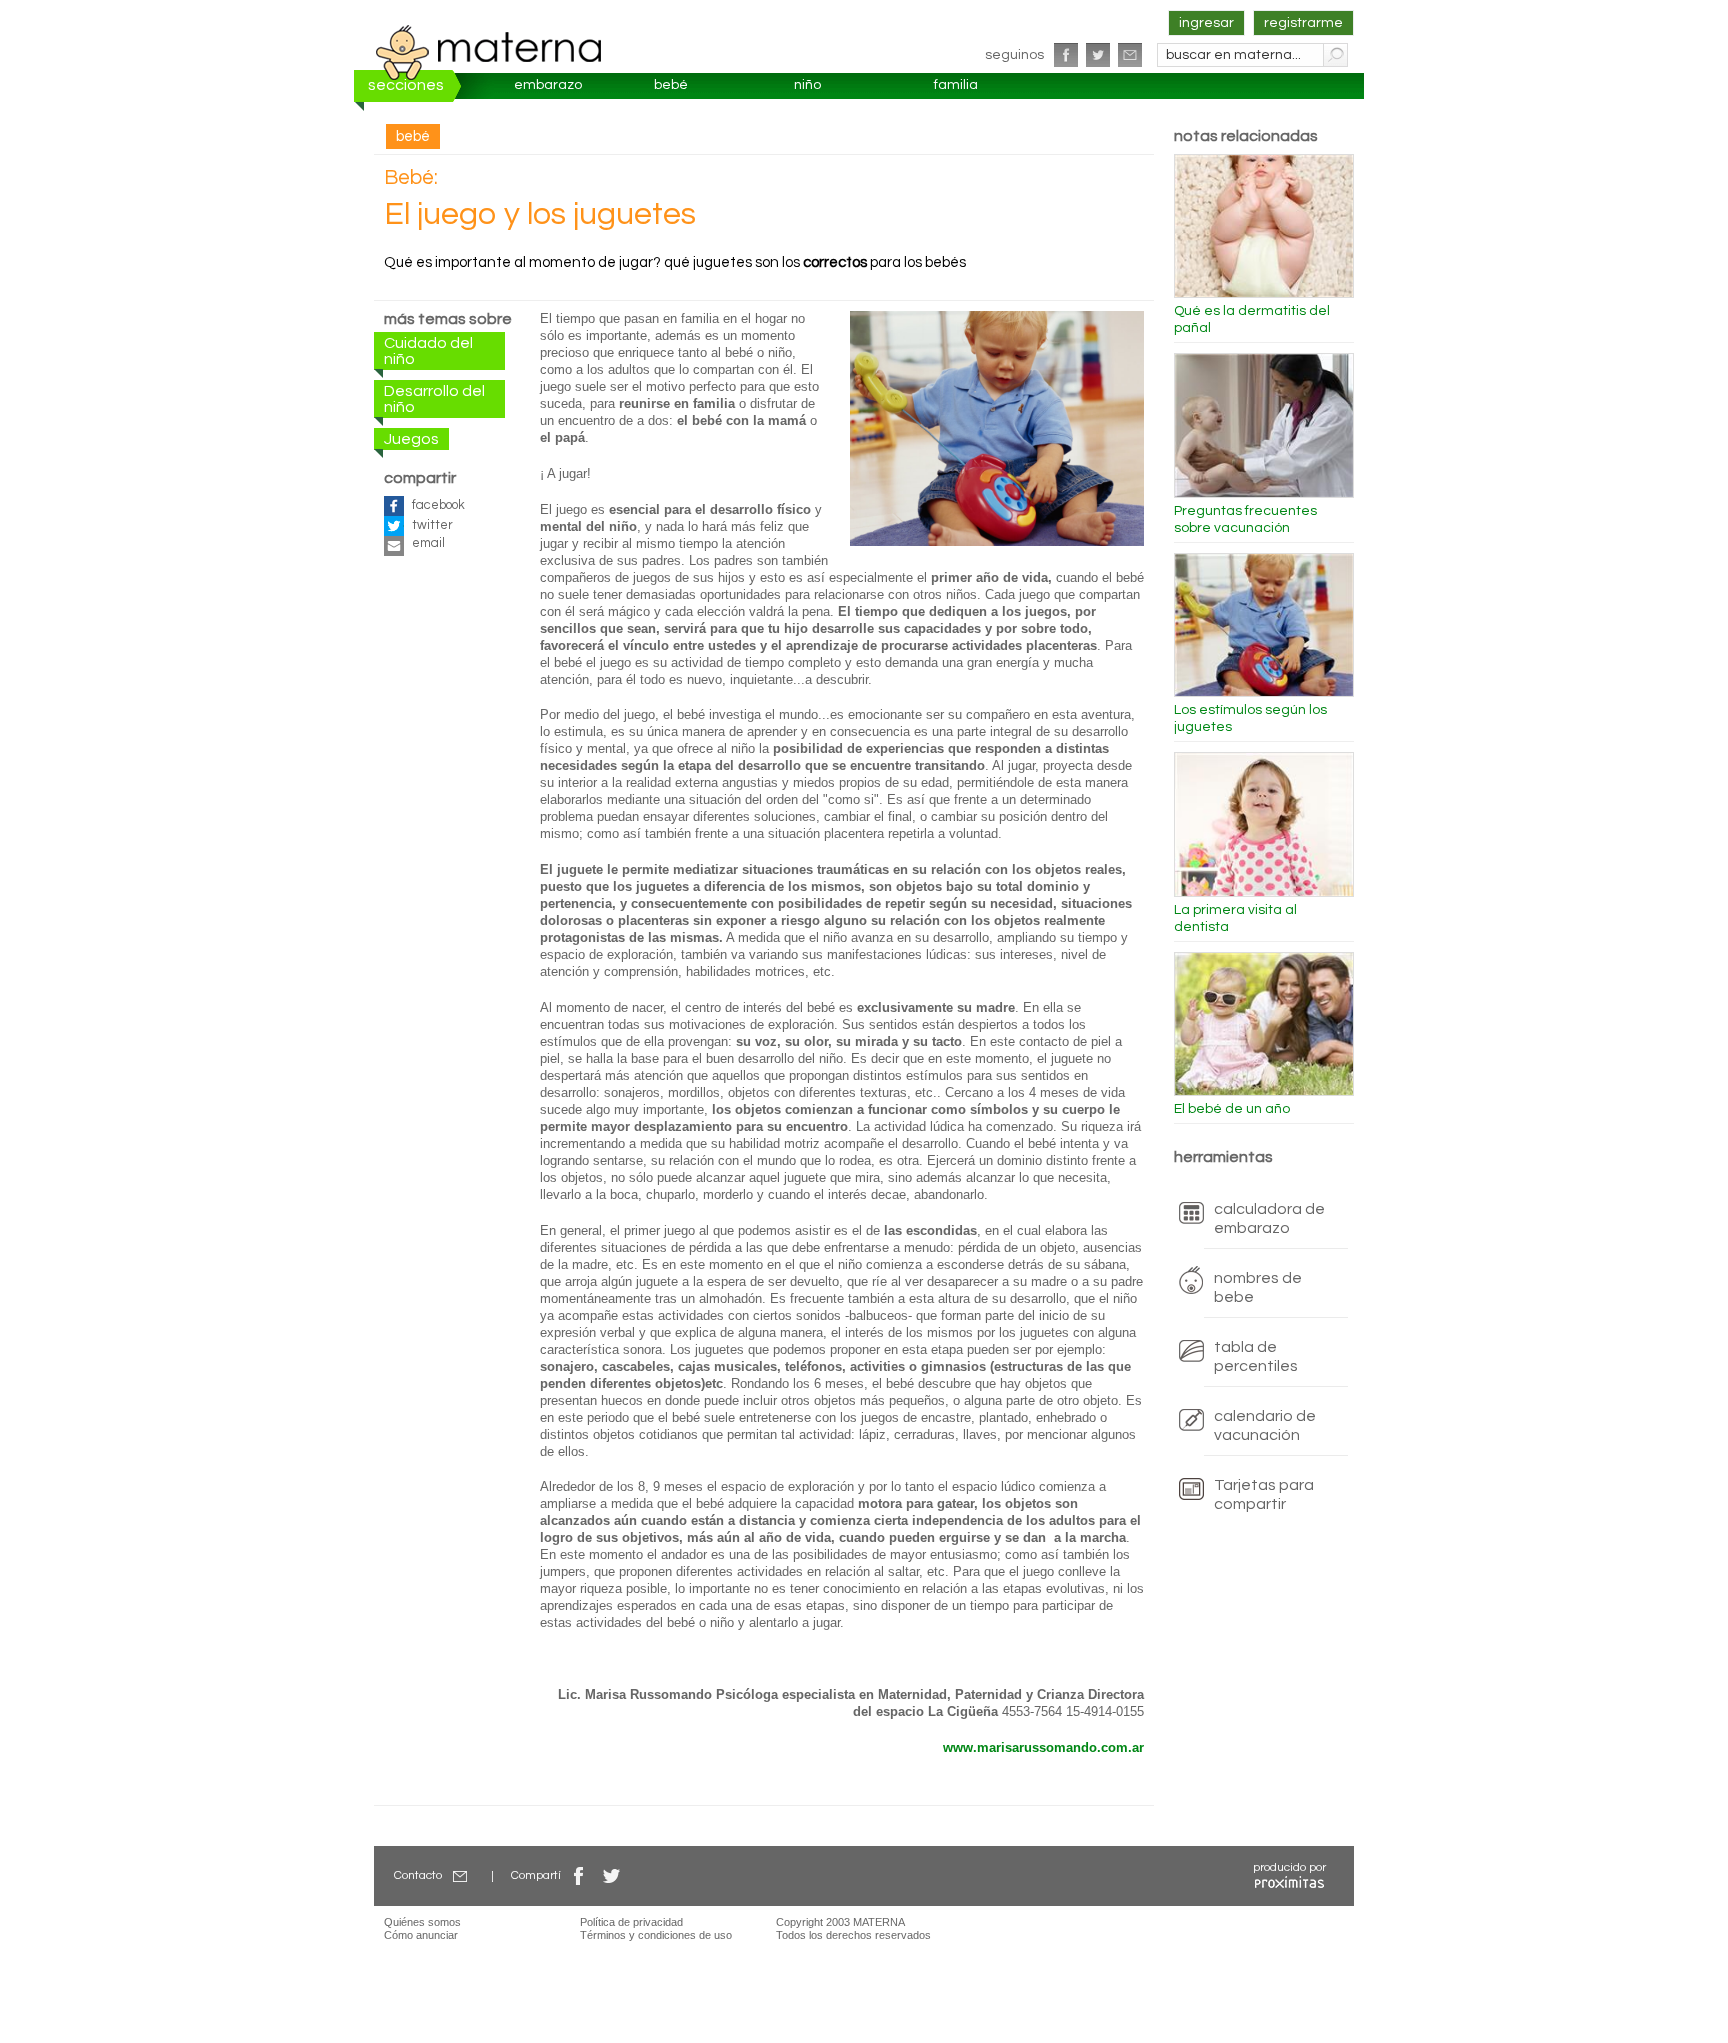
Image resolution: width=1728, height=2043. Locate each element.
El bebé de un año (1232, 1109)
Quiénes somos (422, 1922)
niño (807, 85)
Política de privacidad (631, 1922)
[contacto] (1130, 55)
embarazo (548, 85)
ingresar (1206, 23)
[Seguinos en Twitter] (1098, 55)
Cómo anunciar (421, 1935)
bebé (671, 85)
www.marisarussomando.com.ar (1043, 1748)
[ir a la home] (489, 52)
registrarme (1303, 23)
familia (956, 85)
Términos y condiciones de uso (656, 1935)
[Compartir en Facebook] (579, 1875)
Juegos (411, 439)
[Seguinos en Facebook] (1066, 55)
